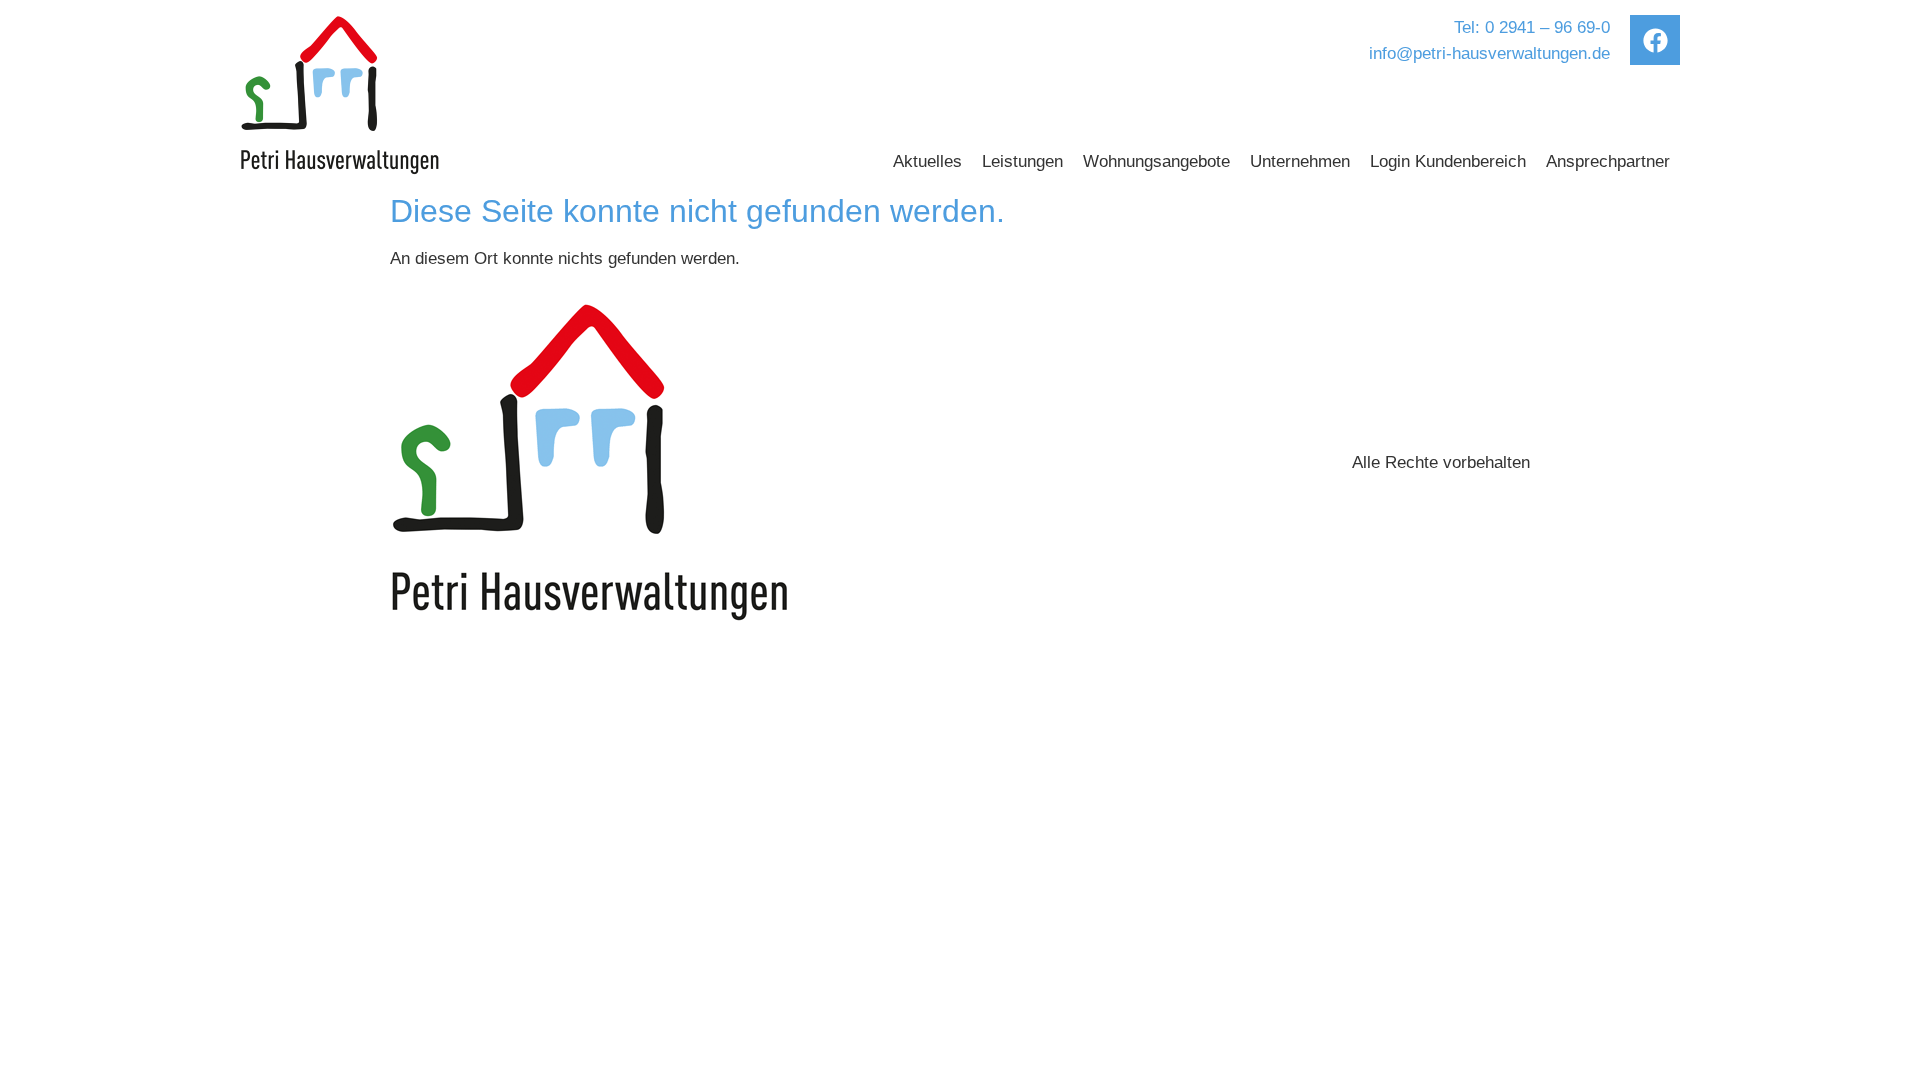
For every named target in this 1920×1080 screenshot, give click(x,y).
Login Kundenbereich (1448, 161)
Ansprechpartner (1608, 161)
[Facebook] (1655, 40)
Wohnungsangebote (1156, 161)
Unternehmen (1300, 161)
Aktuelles (927, 161)
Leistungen (1022, 161)
